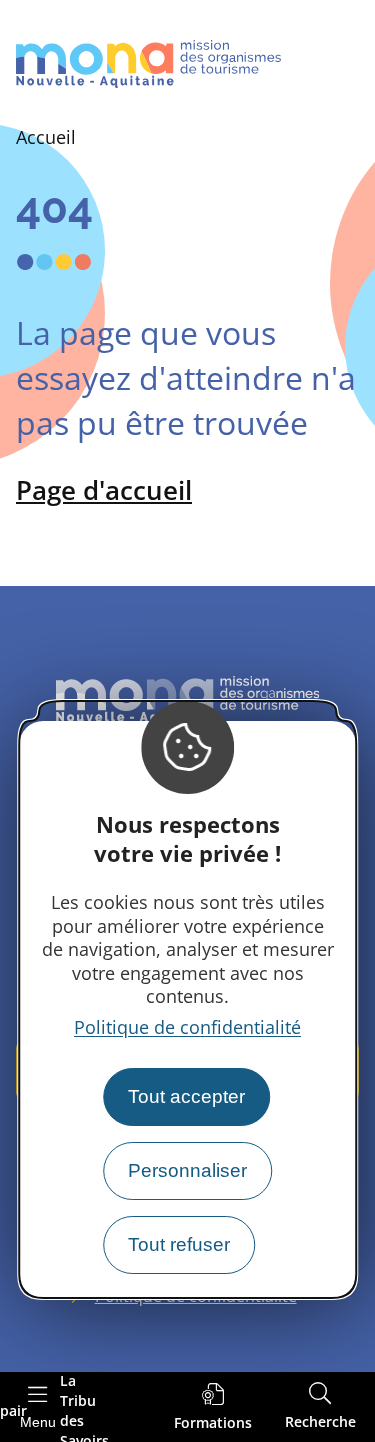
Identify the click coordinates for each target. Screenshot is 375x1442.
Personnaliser (187, 1170)
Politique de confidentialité (187, 1027)
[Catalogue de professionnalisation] (213, 1407)
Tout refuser (179, 1244)
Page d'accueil (104, 490)
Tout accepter (186, 1096)
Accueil (46, 137)
